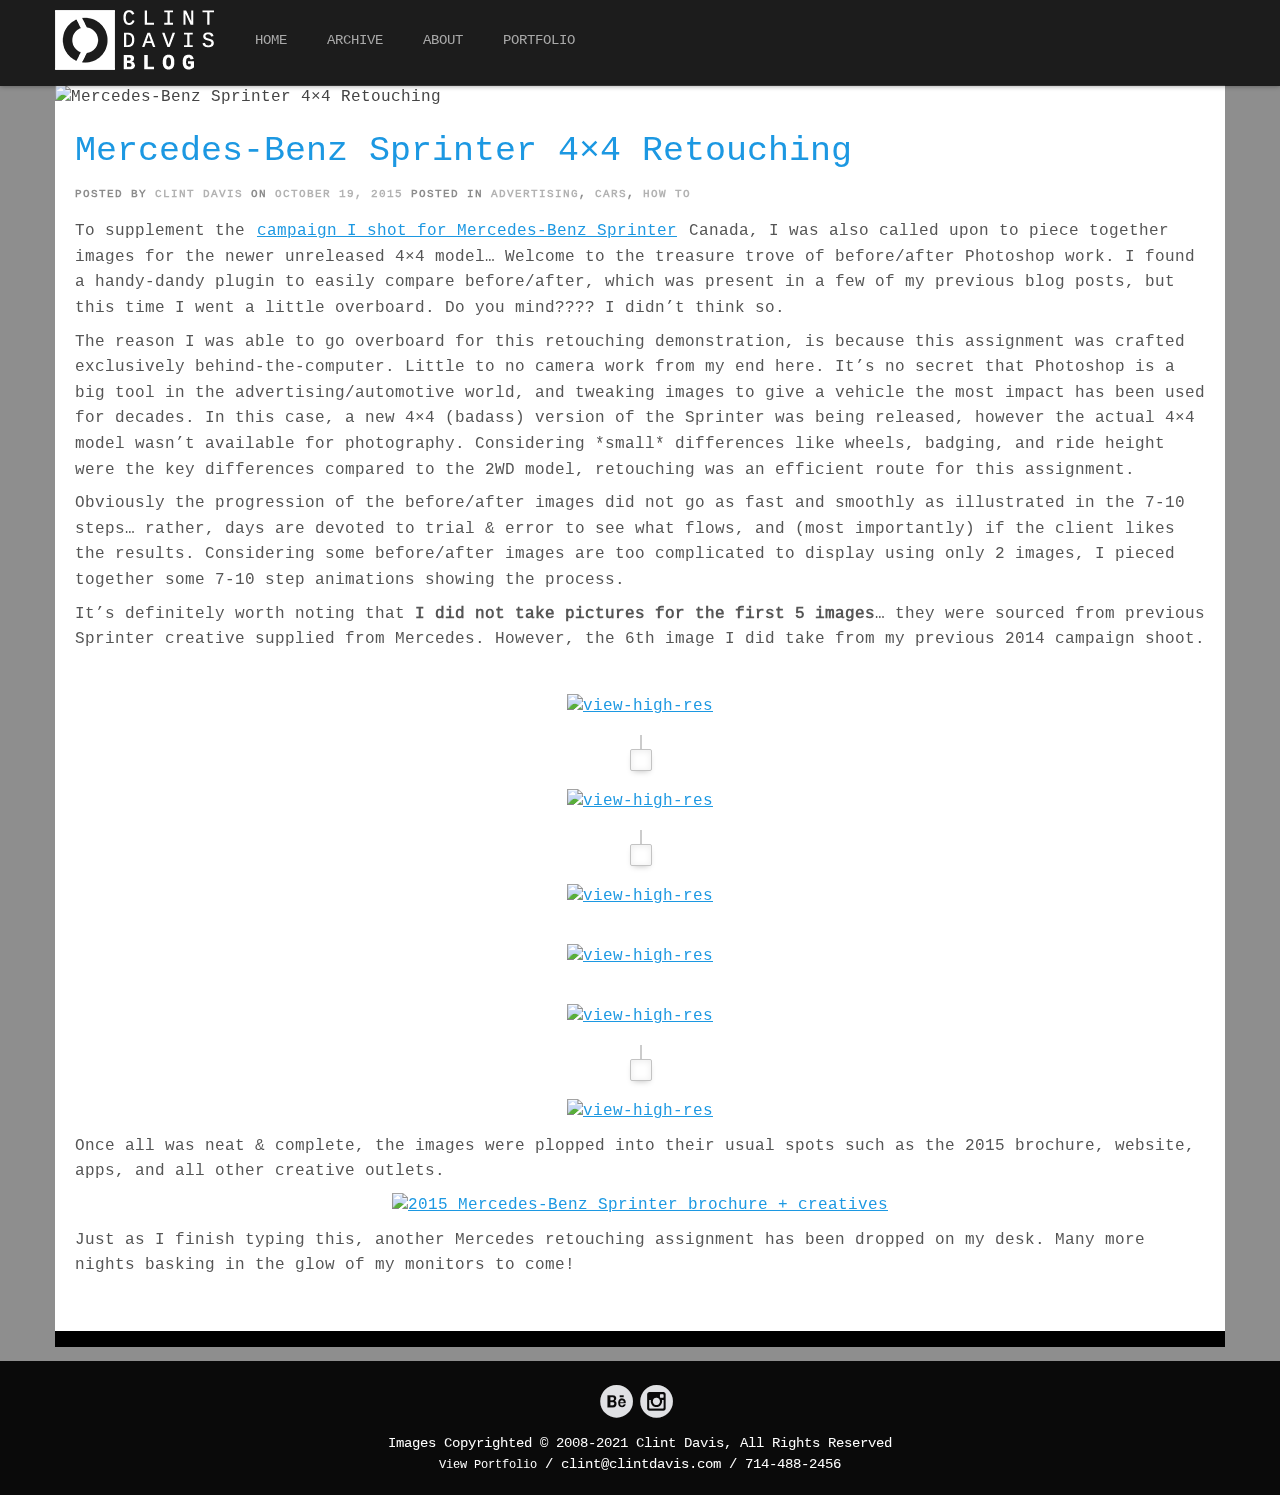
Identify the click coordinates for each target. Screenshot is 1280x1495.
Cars (611, 194)
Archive (355, 40)
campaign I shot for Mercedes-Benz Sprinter (467, 231)
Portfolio (539, 40)
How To (667, 194)
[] (616, 1402)
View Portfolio (488, 1465)
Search (1207, 46)
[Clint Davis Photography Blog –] (135, 40)
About (443, 40)
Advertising (535, 194)
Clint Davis (199, 194)
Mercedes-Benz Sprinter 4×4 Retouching (463, 151)
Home (271, 40)
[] (656, 1402)
